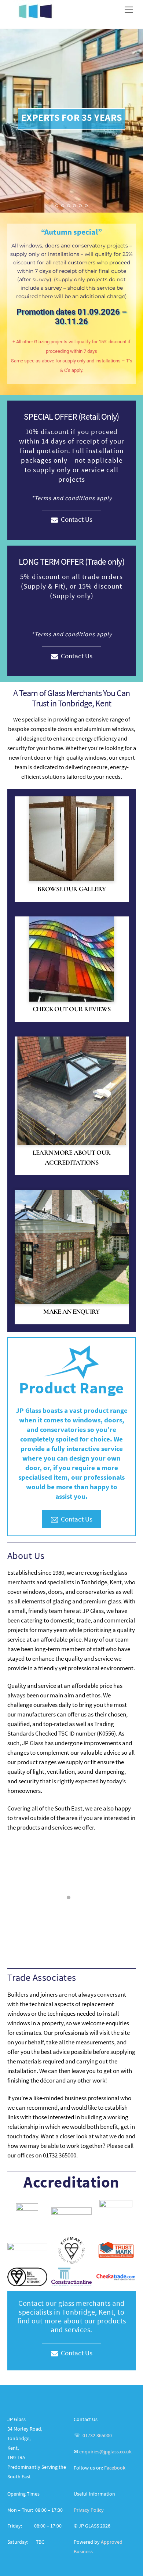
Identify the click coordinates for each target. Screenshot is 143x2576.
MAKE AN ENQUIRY (71, 1311)
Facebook (115, 2468)
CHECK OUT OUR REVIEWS (72, 1009)
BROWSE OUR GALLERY (72, 889)
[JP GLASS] (35, 15)
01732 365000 (97, 2436)
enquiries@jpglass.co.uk (105, 2452)
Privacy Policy (89, 2510)
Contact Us (77, 519)
